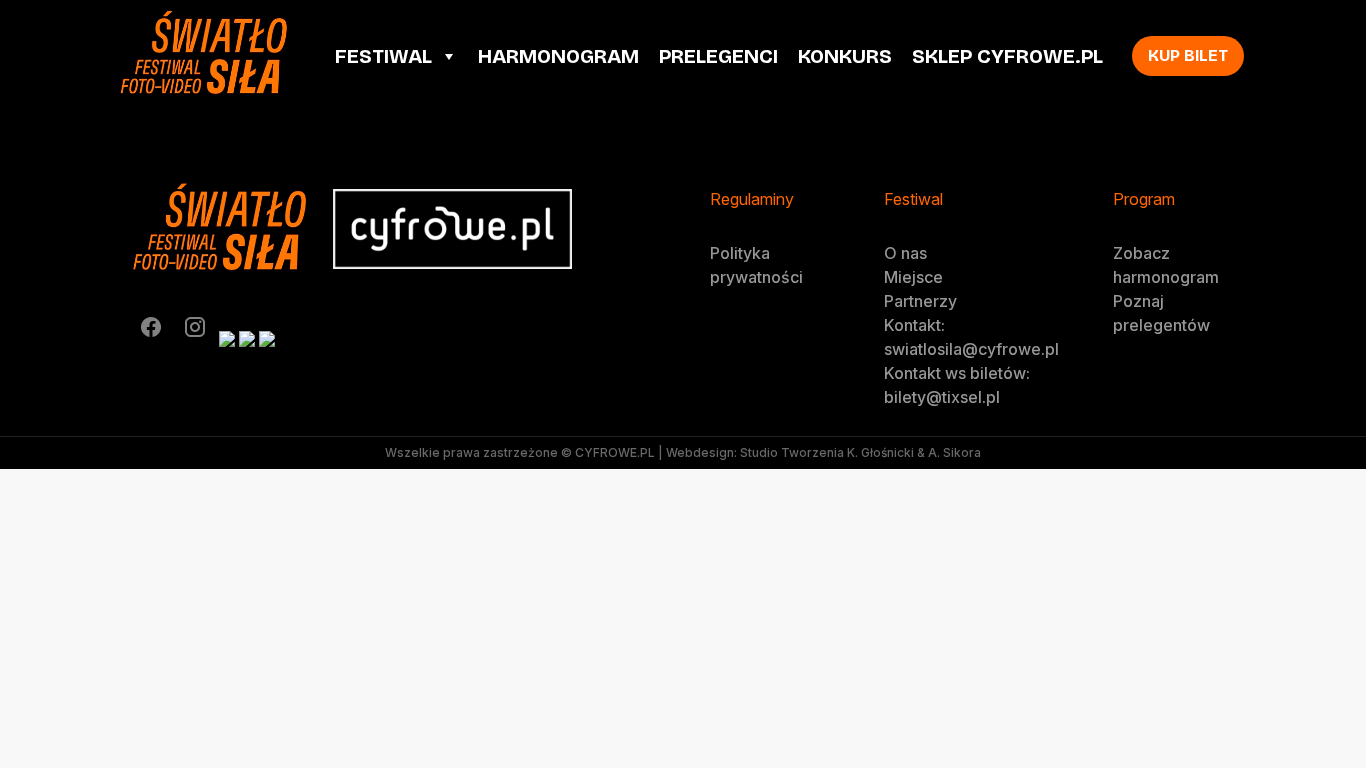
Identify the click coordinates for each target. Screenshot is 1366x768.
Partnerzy (920, 301)
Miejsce (913, 277)
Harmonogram (558, 56)
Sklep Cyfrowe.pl (1007, 56)
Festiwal (383, 56)
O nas (905, 253)
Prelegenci (718, 56)
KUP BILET (1188, 55)
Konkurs (845, 56)
